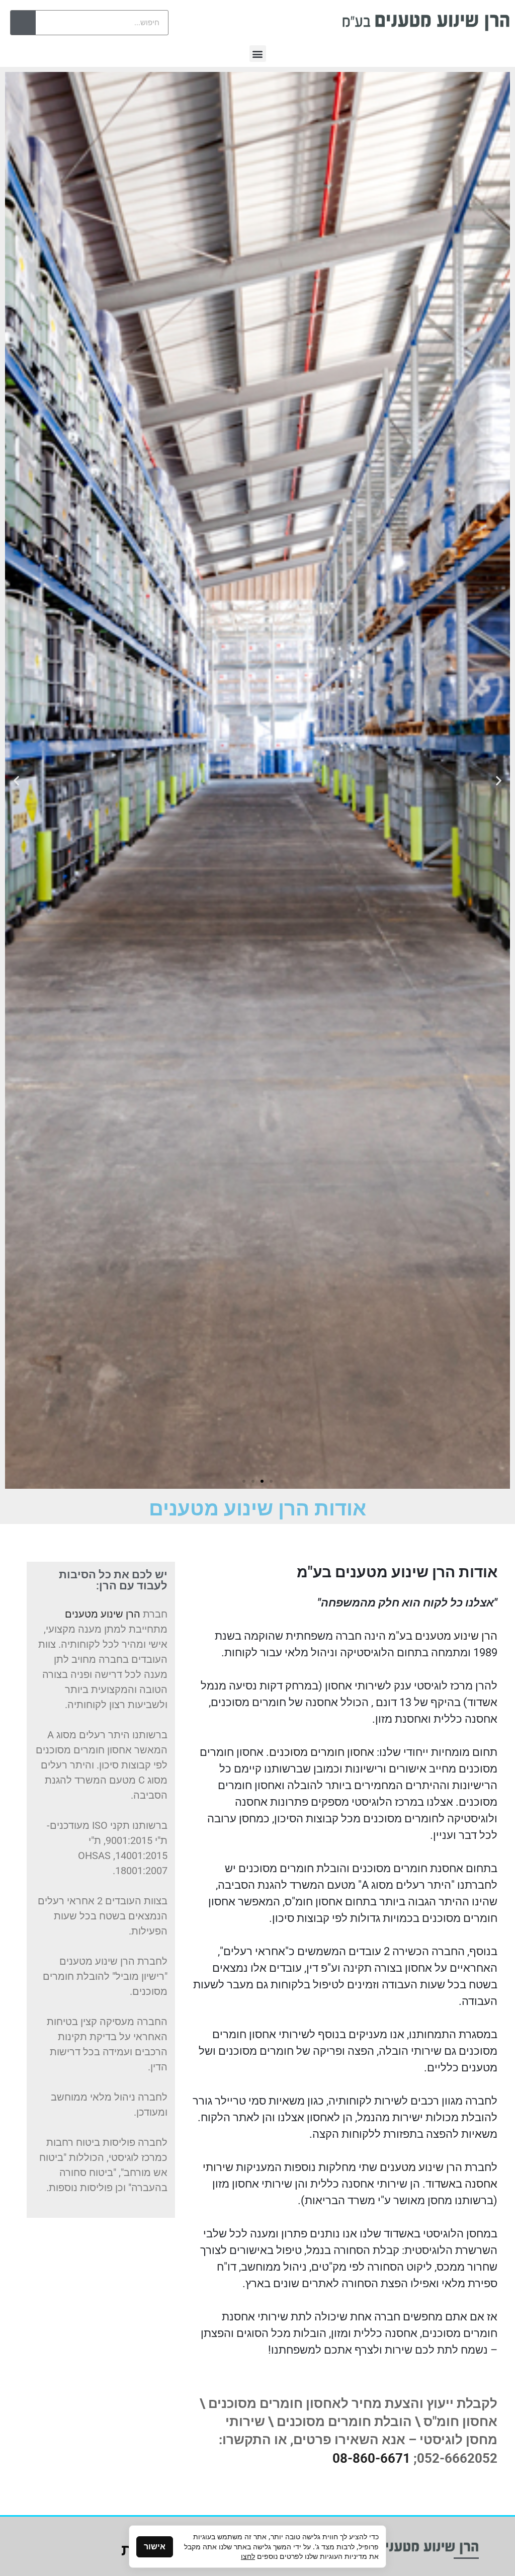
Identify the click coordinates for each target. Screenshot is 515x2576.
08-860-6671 (371, 2458)
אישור (155, 2547)
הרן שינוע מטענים (421, 2167)
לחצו (248, 2556)
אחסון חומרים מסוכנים (322, 1752)
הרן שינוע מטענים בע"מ (443, 1636)
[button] (258, 54)
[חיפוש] (23, 23)
